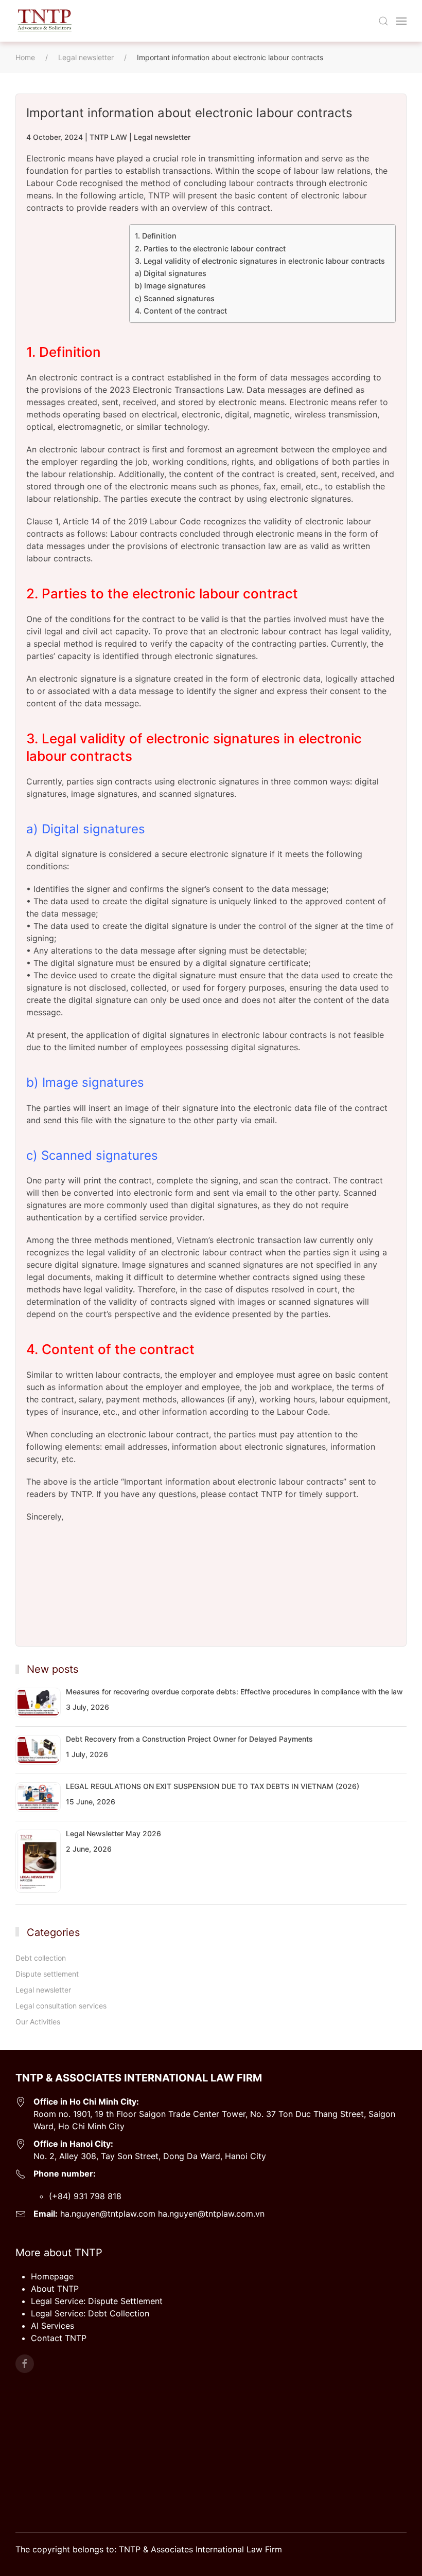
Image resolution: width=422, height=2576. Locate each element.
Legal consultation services (61, 2006)
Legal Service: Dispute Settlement (97, 2301)
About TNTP (55, 2289)
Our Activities (38, 2022)
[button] (383, 21)
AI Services (52, 2326)
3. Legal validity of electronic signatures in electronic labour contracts (260, 261)
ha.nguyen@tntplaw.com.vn (211, 2214)
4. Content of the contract (181, 311)
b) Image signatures (170, 286)
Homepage (52, 2276)
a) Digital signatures (171, 273)
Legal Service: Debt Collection (90, 2313)
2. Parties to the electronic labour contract (210, 249)
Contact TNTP (59, 2338)
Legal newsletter (162, 137)
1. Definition (156, 236)
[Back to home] (44, 21)
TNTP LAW (108, 137)
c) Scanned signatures (175, 298)
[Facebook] (25, 2364)
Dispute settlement (47, 1974)
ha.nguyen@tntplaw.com (107, 2214)
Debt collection (41, 1958)
